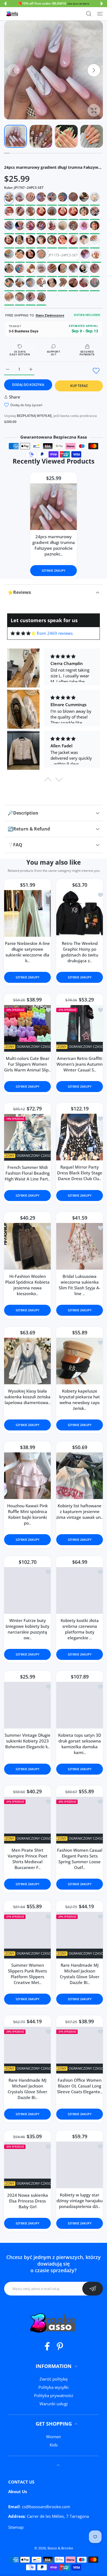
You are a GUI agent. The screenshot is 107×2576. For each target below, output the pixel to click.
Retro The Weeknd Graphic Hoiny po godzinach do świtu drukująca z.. (80, 952)
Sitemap (16, 2527)
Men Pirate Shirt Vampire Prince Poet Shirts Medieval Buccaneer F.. (28, 1859)
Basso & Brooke (60, 2548)
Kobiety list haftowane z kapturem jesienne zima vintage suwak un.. (80, 1512)
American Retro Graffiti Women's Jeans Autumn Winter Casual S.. (80, 1064)
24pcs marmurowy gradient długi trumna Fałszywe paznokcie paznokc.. (54, 545)
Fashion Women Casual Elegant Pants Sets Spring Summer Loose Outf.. (80, 1859)
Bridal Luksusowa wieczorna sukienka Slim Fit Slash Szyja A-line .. (80, 1285)
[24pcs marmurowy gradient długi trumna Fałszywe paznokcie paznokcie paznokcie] (54, 507)
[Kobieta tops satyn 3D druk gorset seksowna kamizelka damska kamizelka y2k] (80, 1705)
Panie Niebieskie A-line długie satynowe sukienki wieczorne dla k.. (27, 952)
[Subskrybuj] (93, 2289)
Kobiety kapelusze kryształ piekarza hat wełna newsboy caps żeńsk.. (80, 1400)
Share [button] (15, 397)
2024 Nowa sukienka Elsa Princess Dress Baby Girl (28, 2201)
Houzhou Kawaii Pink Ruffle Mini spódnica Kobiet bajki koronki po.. (27, 1515)
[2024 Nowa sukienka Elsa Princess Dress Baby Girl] (27, 2165)
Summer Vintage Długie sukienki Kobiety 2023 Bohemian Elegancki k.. (28, 1741)
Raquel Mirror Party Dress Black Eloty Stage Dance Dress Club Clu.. (80, 1173)
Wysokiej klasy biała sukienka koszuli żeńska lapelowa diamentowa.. (27, 1397)
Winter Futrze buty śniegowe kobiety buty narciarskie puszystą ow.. (27, 1629)
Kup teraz (79, 386)
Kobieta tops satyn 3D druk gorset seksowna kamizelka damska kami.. (80, 1744)
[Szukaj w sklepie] (89, 14)
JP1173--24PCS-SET (63, 255)
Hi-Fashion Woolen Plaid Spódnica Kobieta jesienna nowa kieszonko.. (27, 1285)
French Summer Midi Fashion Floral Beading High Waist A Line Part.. (27, 1173)
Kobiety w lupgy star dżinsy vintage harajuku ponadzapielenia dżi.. (80, 2201)
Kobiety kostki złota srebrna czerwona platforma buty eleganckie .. (80, 1629)
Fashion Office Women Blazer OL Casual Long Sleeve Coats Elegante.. (80, 2086)
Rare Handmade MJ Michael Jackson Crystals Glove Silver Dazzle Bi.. (80, 1974)
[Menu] (100, 14)
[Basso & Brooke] (12, 14)
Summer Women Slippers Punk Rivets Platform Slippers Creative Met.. (27, 1974)
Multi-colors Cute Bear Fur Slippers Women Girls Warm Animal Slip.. (27, 1064)
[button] (5, 4)
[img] (23, 633)
